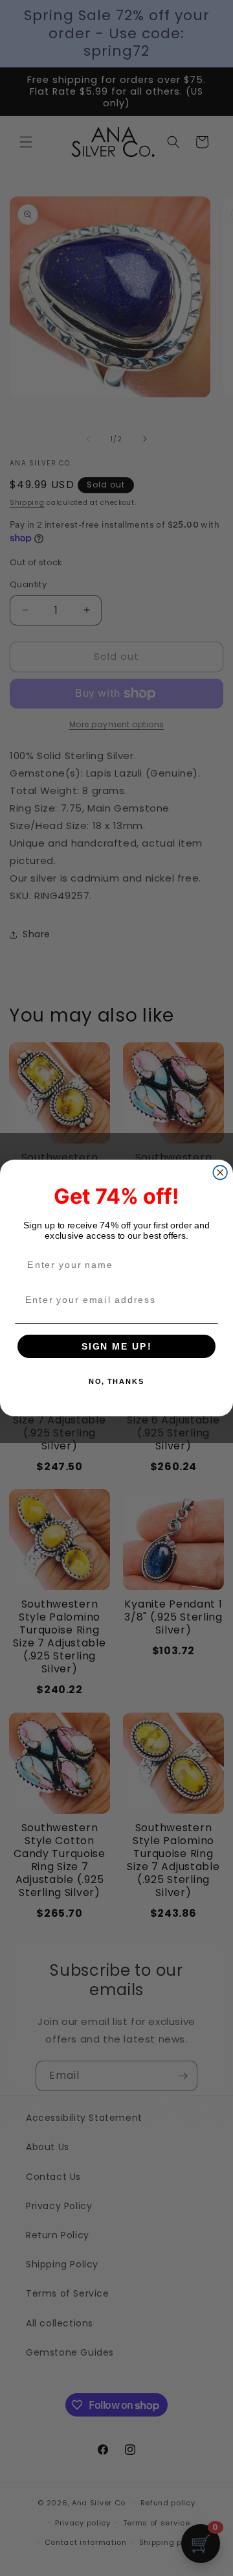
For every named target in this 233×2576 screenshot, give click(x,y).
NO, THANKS (116, 1382)
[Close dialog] (220, 1173)
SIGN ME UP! (117, 1346)
